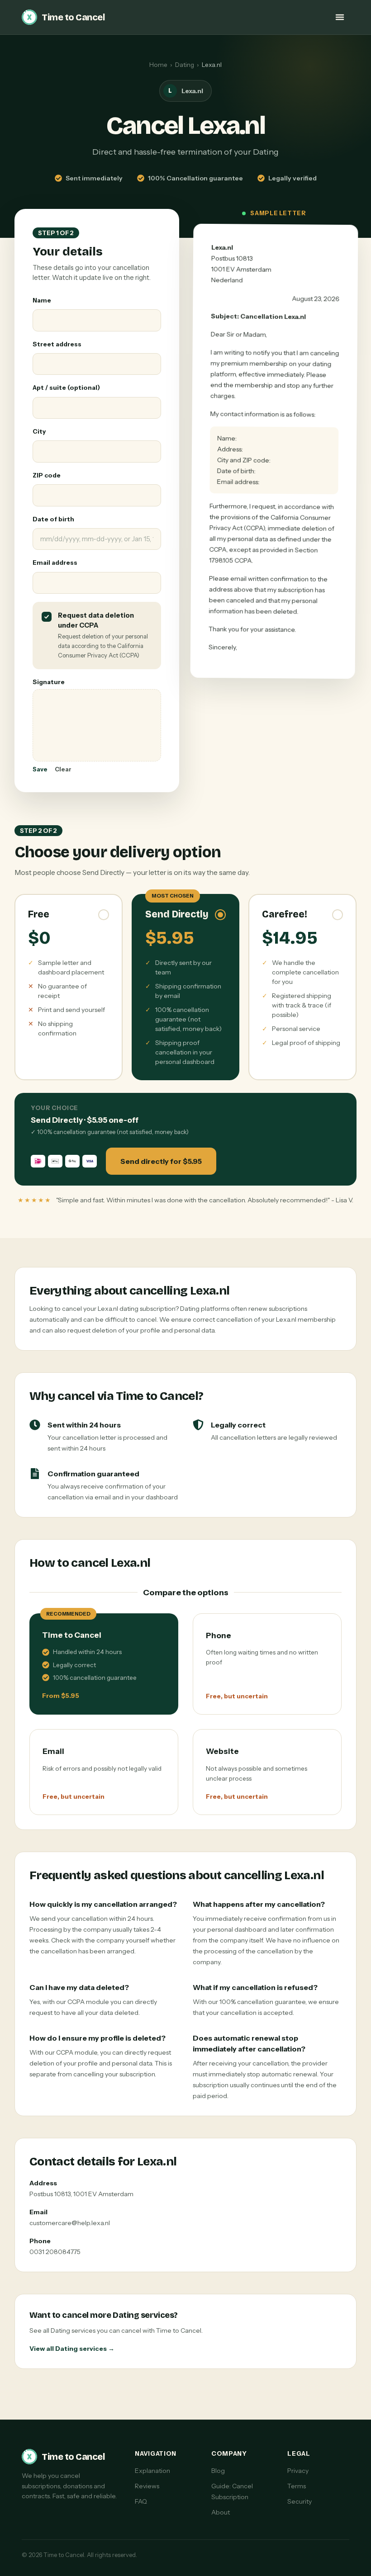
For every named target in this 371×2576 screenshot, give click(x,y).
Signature (49, 682)
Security (300, 2501)
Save (40, 769)
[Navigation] (340, 17)
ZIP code (47, 475)
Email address (55, 562)
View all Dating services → (72, 2349)
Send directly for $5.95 (161, 1161)
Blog (218, 2471)
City (39, 431)
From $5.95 (61, 1696)
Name (42, 300)
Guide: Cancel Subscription (232, 2491)
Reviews (147, 2486)
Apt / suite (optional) (66, 388)
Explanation (152, 2471)
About (221, 2512)
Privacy (298, 2471)
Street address (57, 344)
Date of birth (53, 519)
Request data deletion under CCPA (96, 620)
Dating (185, 65)
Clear (63, 769)
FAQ (141, 2501)
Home (158, 65)
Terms (297, 2486)
